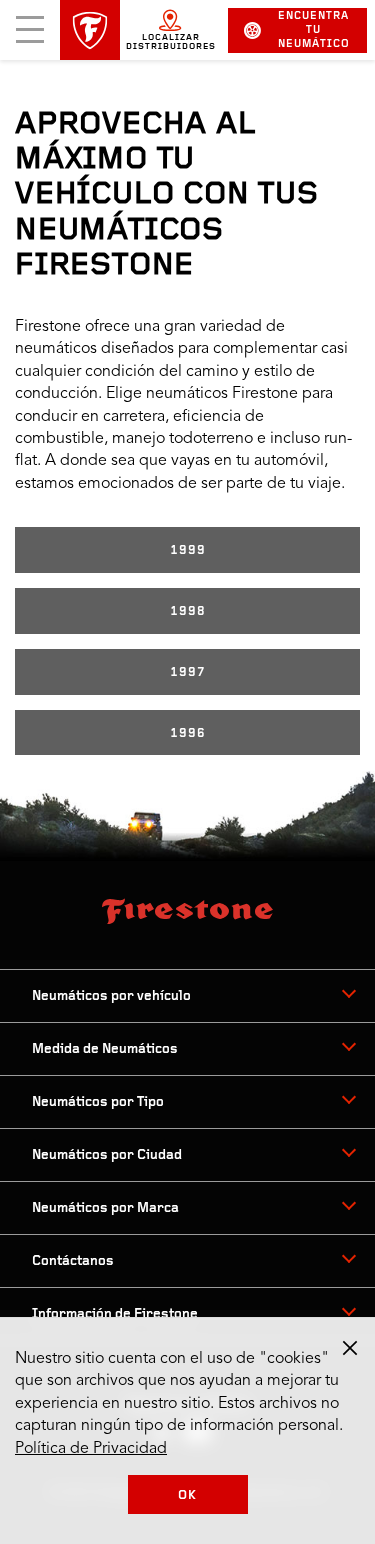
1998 (188, 611)
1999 (188, 550)
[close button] (350, 1348)
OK (187, 1495)
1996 (188, 733)
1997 (188, 672)
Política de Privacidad (91, 1449)
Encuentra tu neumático (314, 30)
